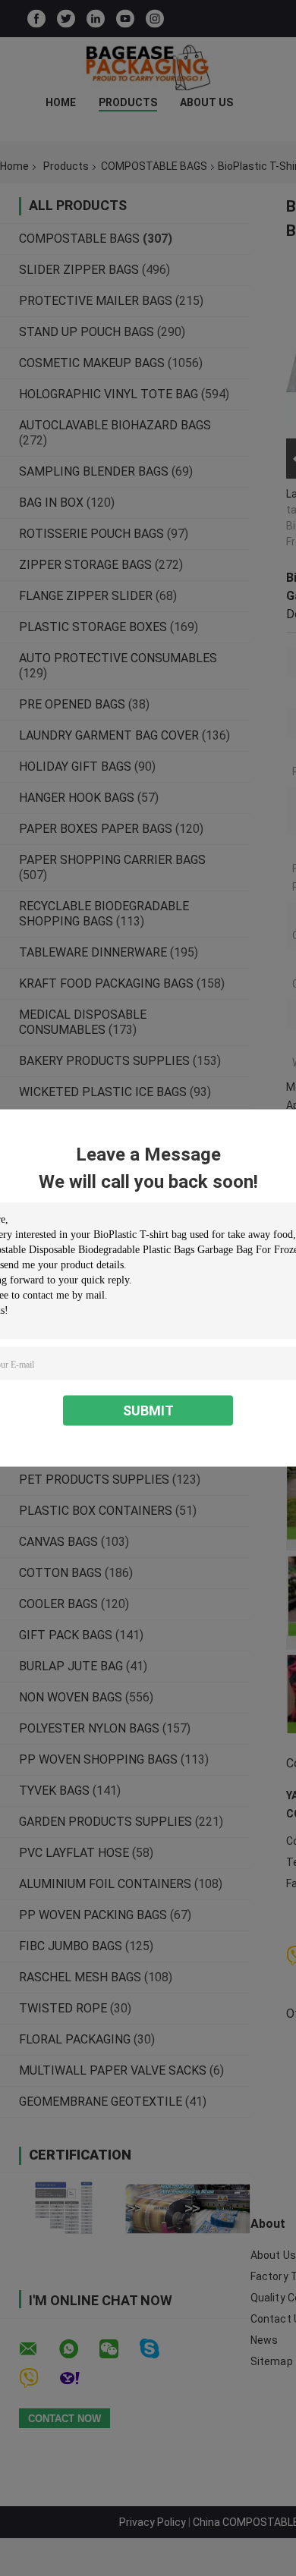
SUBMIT (148, 1411)
